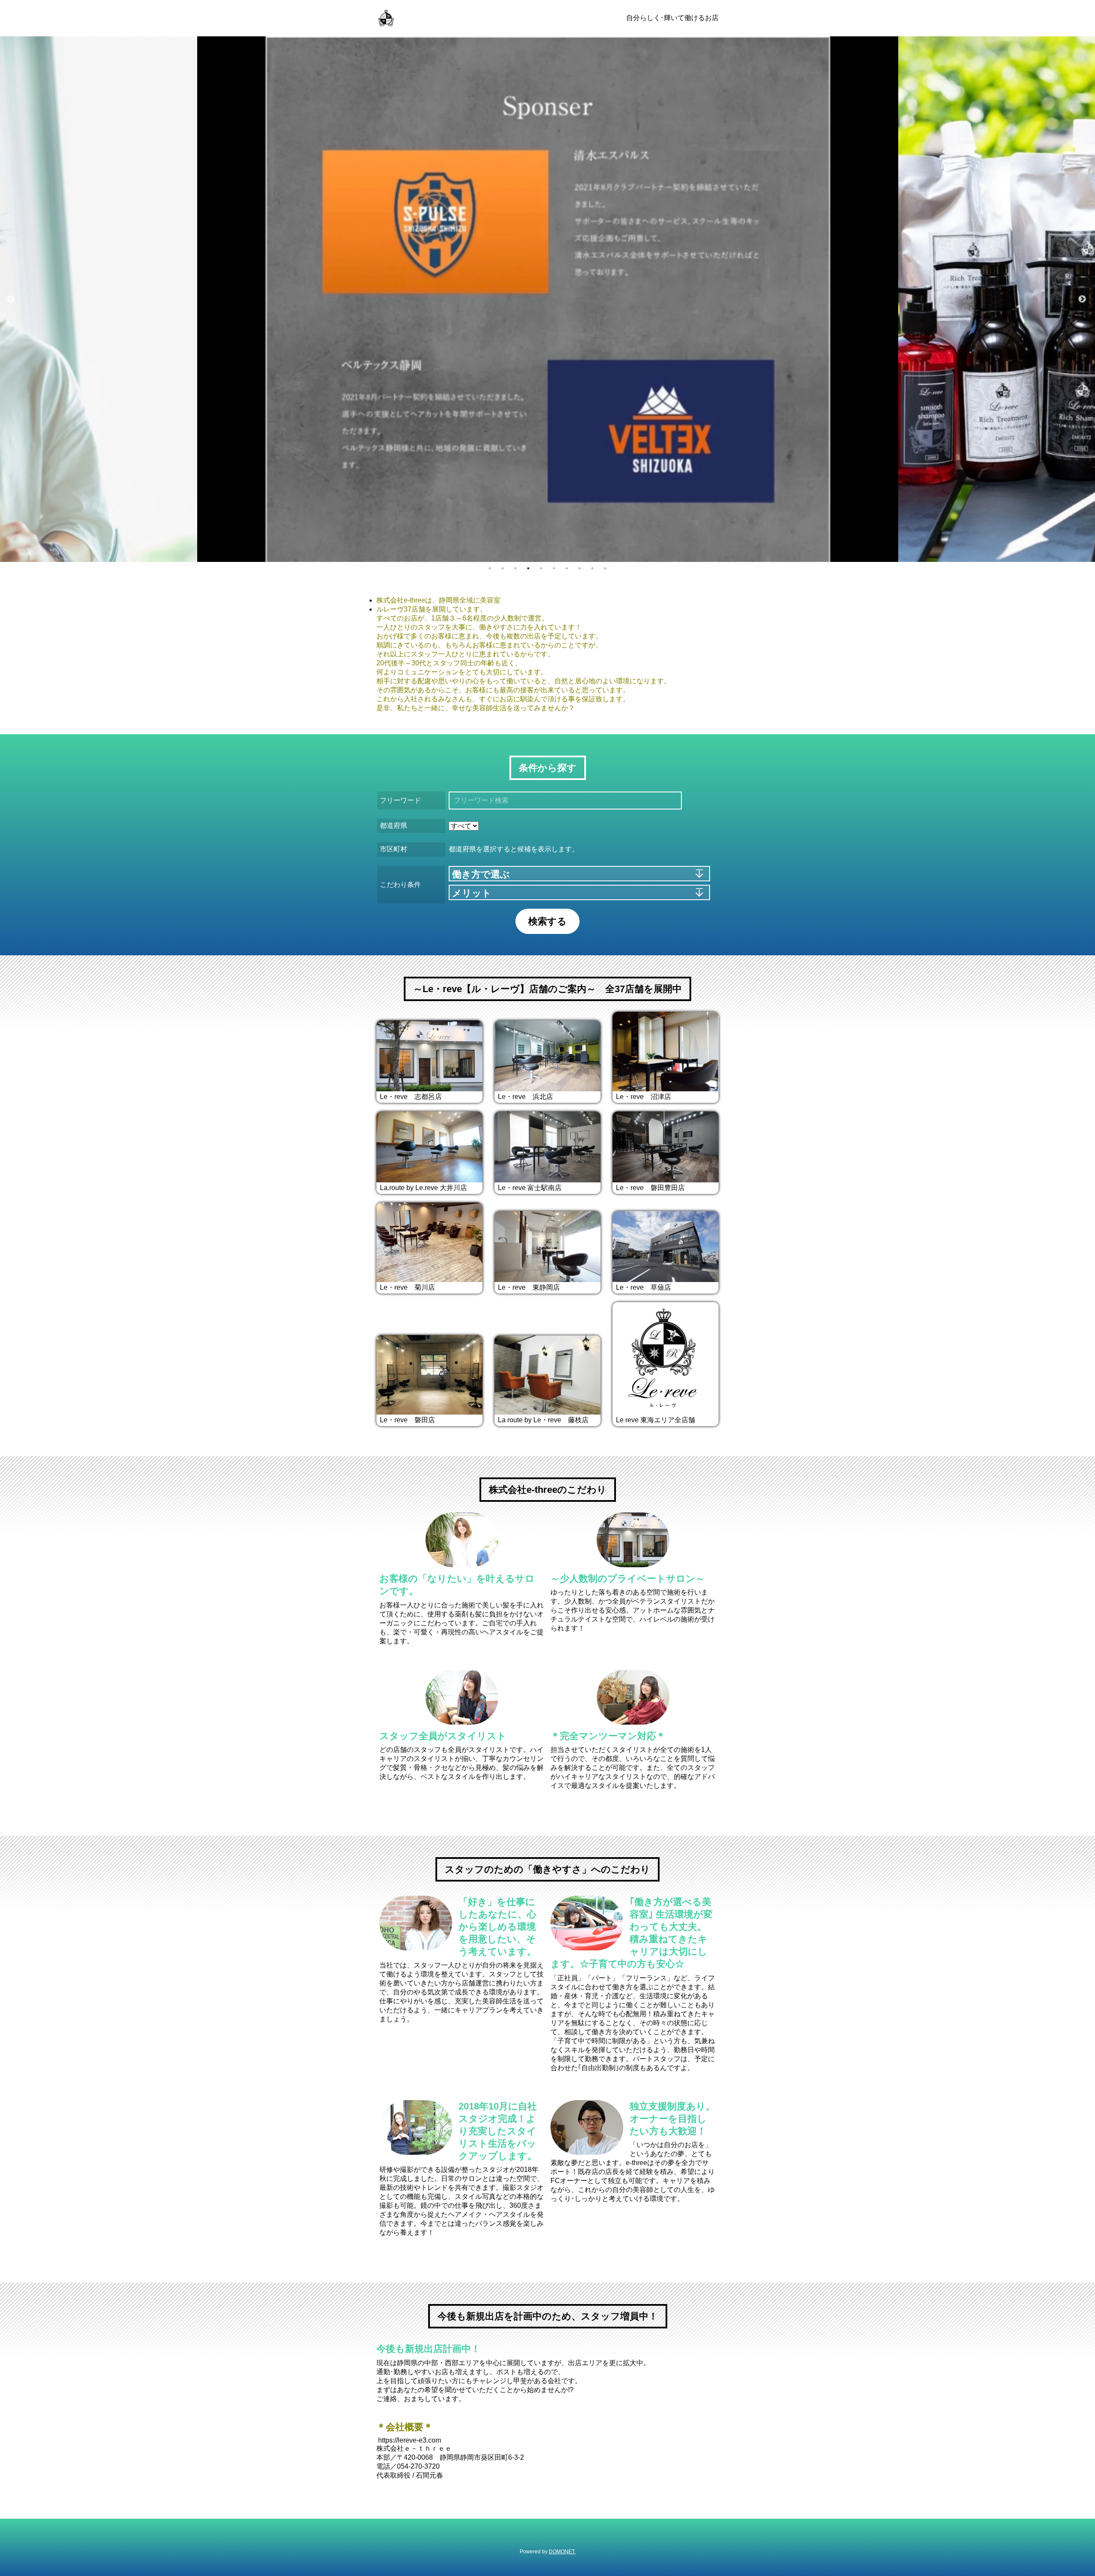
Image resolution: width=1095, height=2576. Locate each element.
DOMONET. (562, 2552)
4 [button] (528, 568)
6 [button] (554, 568)
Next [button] (1082, 299)
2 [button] (503, 568)
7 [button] (567, 568)
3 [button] (515, 568)
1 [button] (490, 568)
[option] (548, 299)
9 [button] (592, 568)
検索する (547, 921)
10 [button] (605, 568)
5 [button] (541, 568)
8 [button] (580, 568)
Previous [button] (11, 299)
